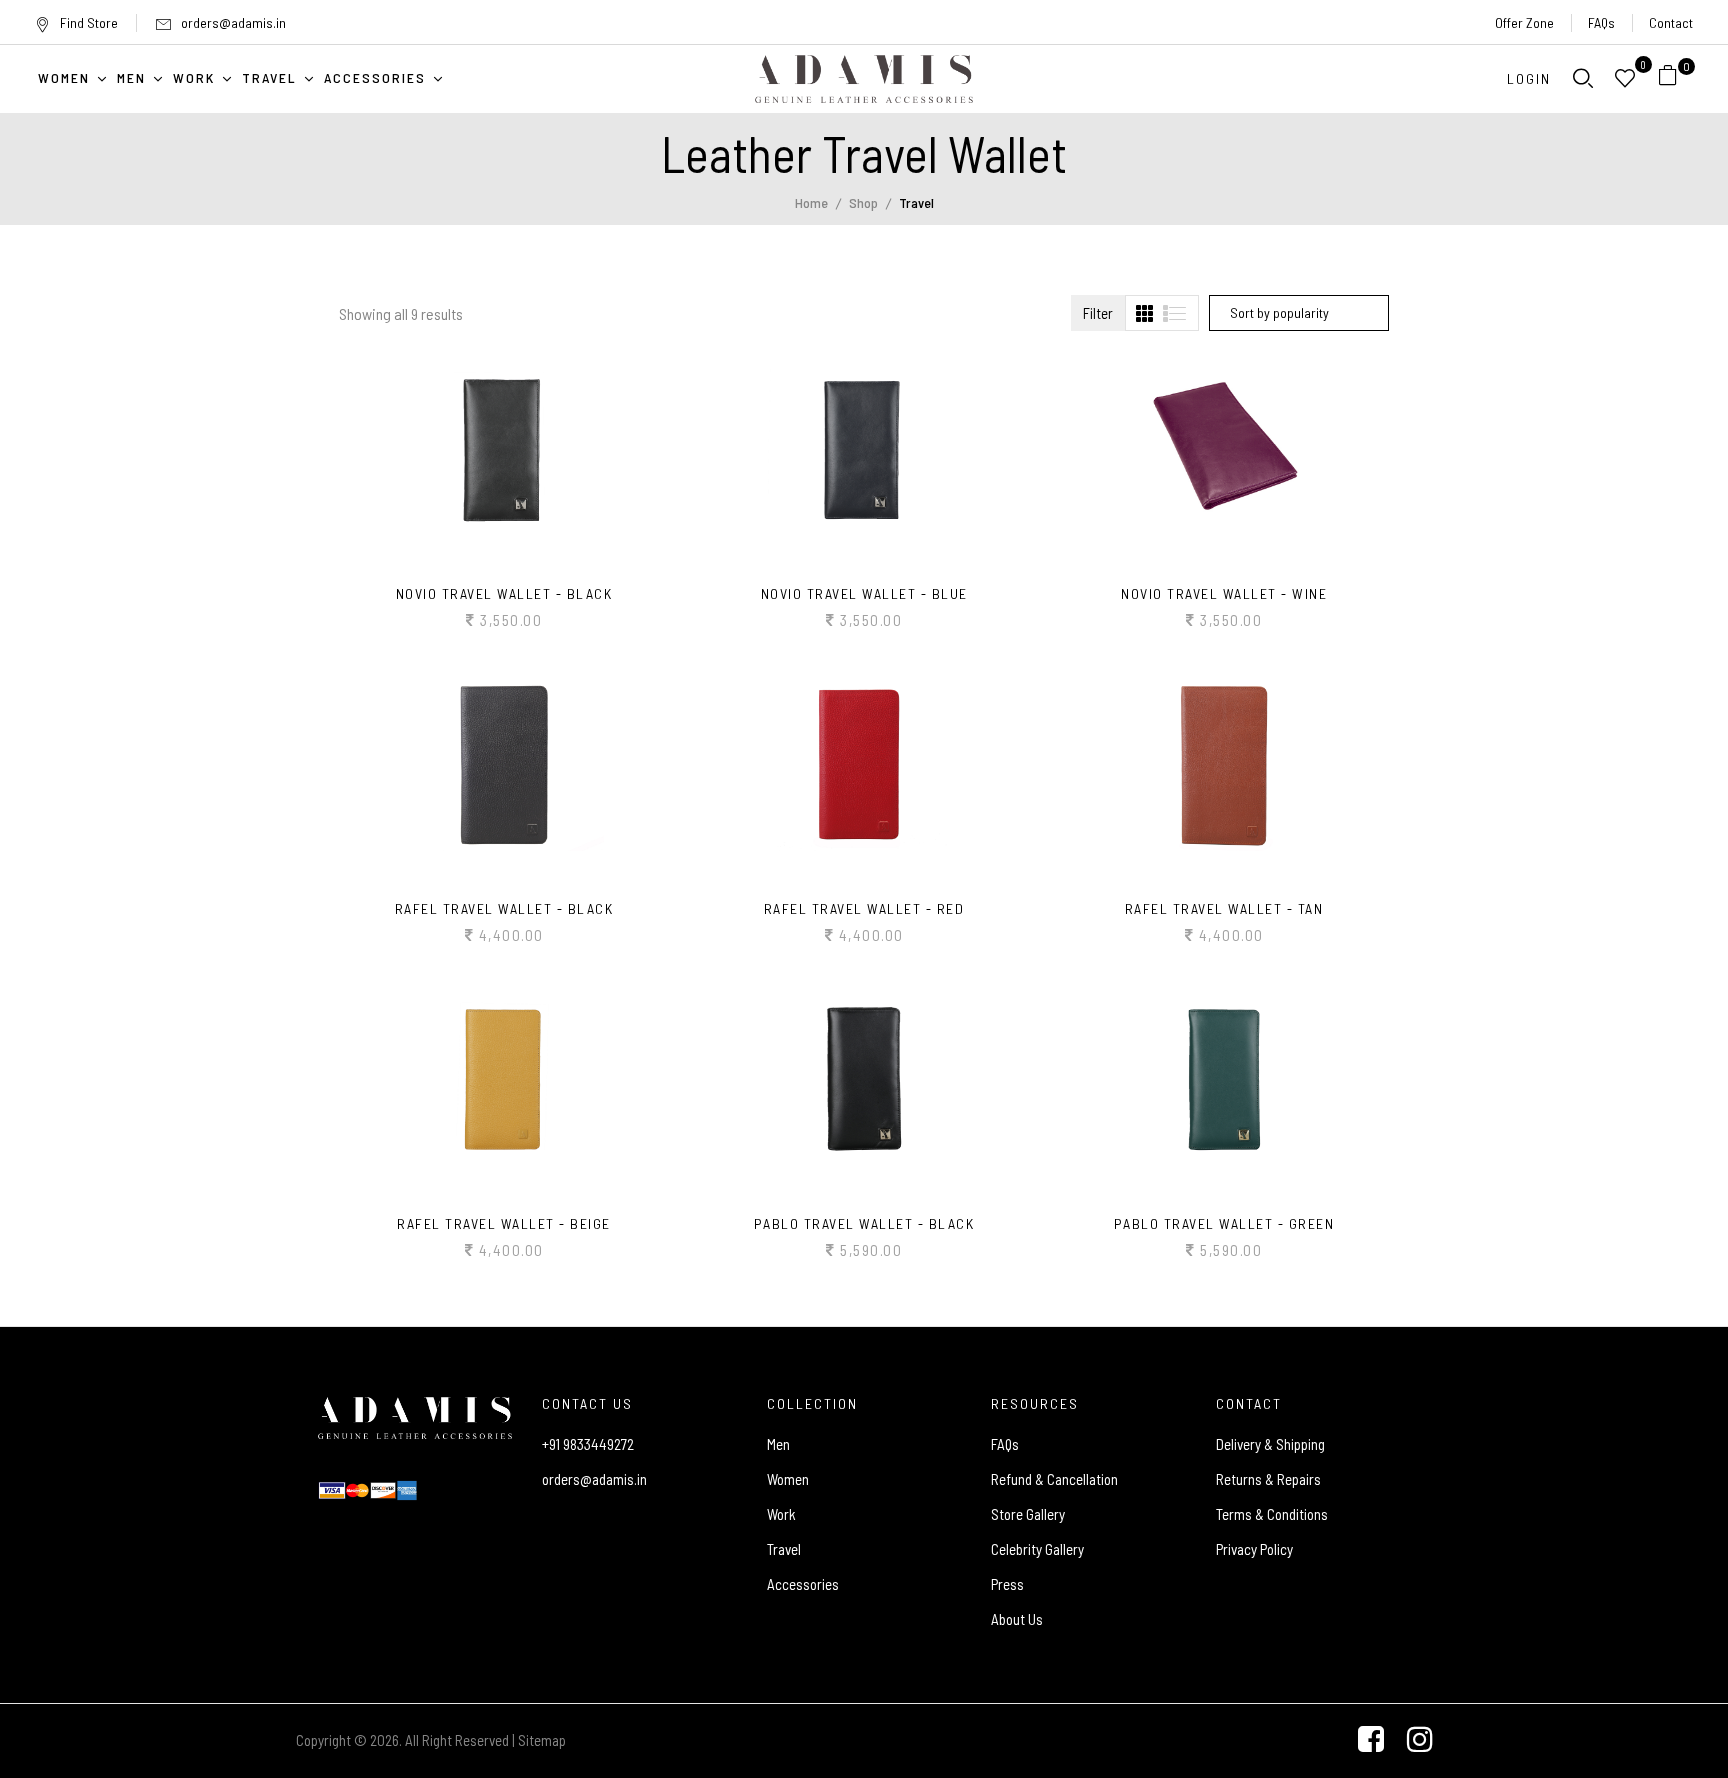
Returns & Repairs (1268, 1479)
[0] (1668, 78)
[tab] (1144, 313)
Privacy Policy (1254, 1549)
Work (781, 1514)
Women (788, 1479)
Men (778, 1444)
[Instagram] (1420, 1741)
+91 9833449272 (588, 1444)
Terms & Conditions (1272, 1514)
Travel (784, 1549)
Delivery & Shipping (1270, 1444)
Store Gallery (1028, 1514)
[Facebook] (1371, 1741)
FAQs (1601, 22)
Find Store (89, 22)
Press (1007, 1584)
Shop (863, 202)
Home (811, 202)
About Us (1017, 1619)
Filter (1098, 313)
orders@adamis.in (233, 22)
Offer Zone (1524, 22)
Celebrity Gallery (1037, 1549)
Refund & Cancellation (1054, 1479)
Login (1529, 78)
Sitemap (542, 1740)
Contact (1671, 22)
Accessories (803, 1584)
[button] (1675, 78)
